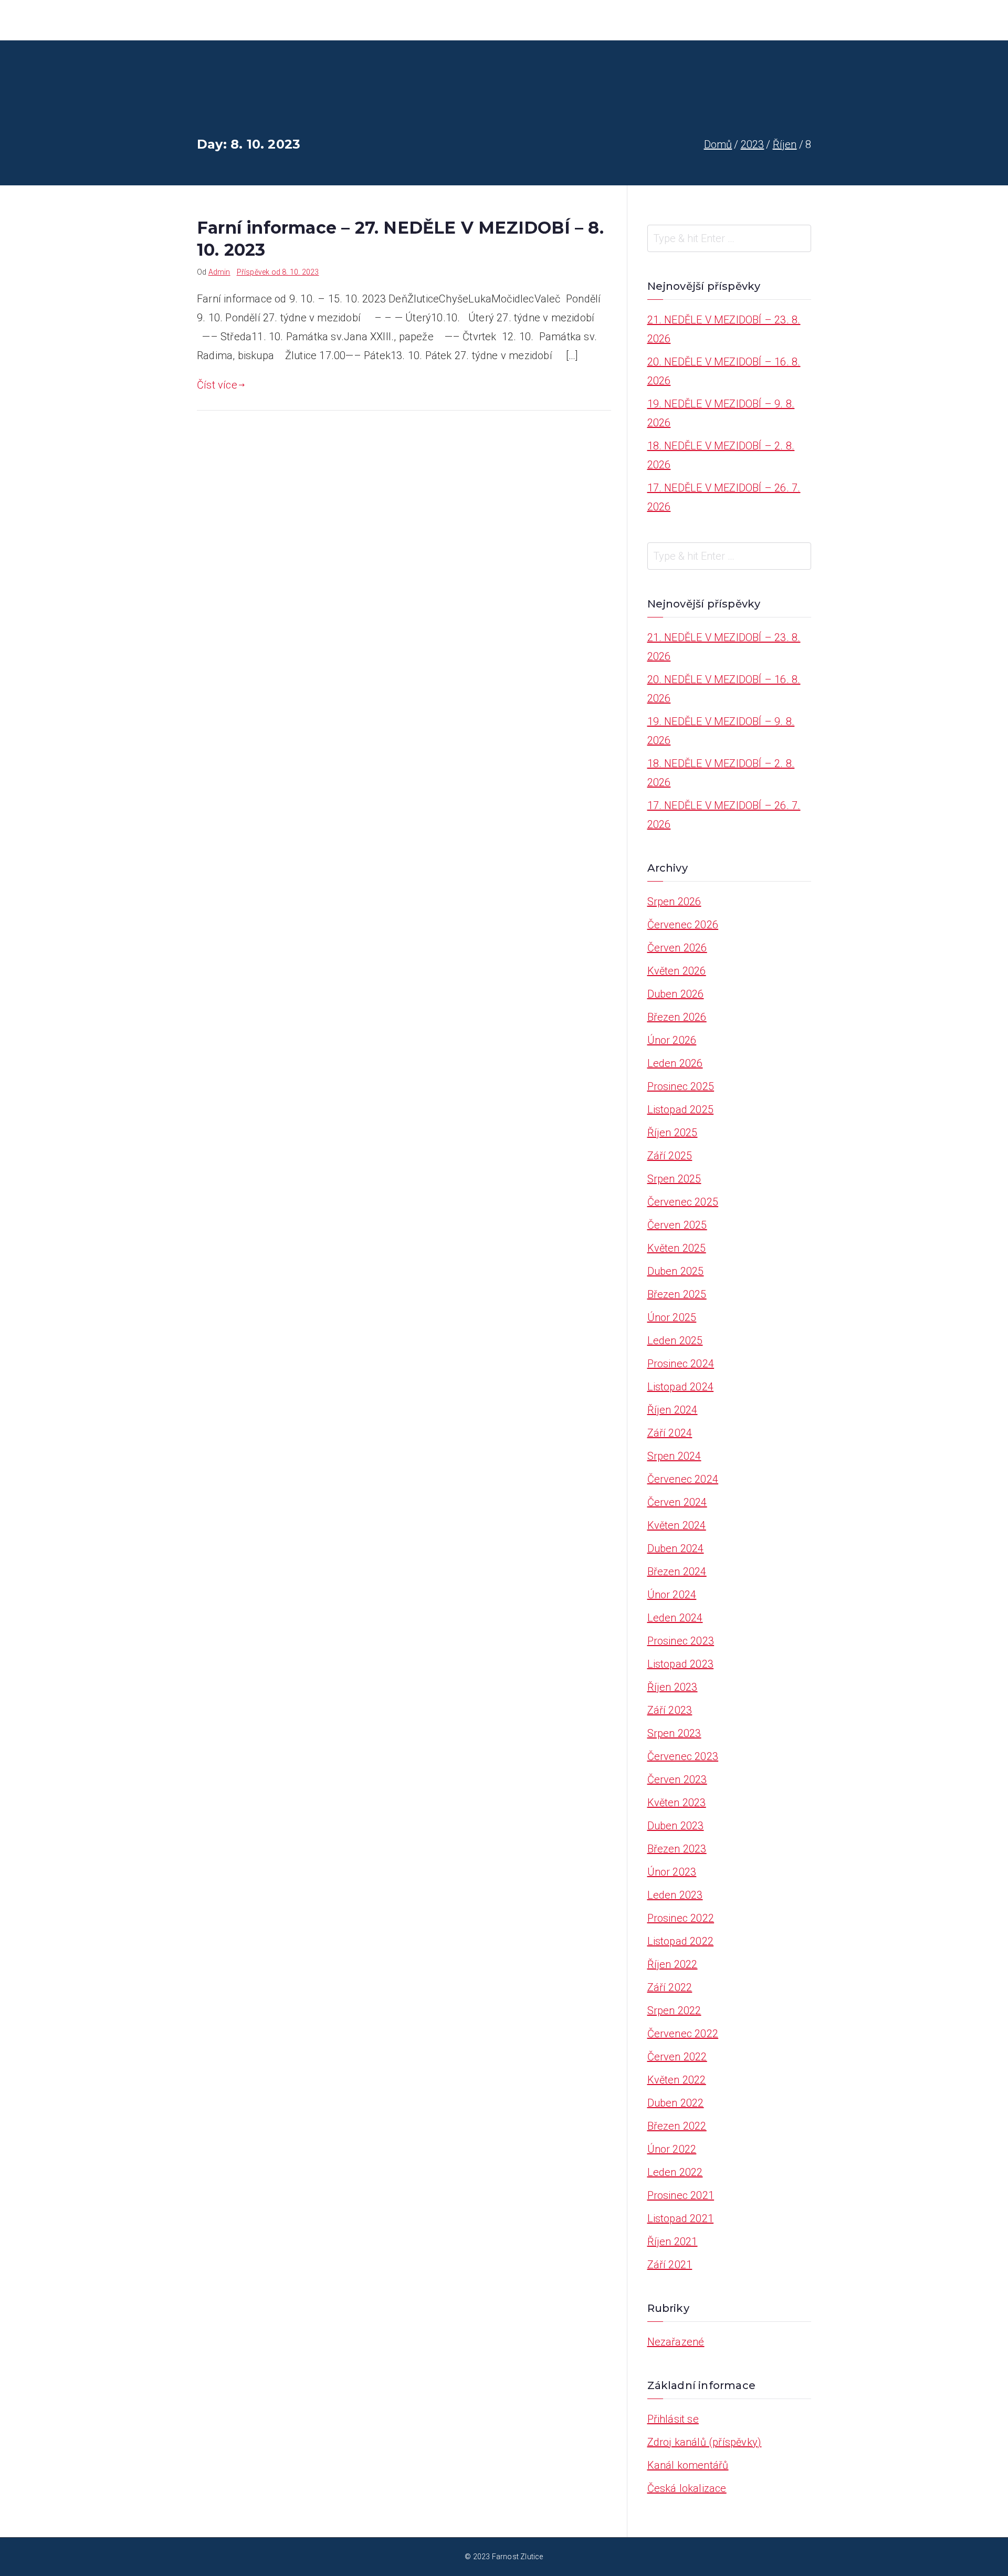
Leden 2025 (675, 1341)
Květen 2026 (677, 971)
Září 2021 (670, 2265)
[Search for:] (729, 238)
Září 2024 (670, 1433)
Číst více (217, 385)
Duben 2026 (676, 994)
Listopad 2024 (681, 1387)
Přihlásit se (673, 2419)
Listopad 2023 (681, 1664)
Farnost (570, 20)
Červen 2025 (677, 1225)
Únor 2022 (672, 2149)
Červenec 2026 (683, 925)
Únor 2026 (672, 1040)
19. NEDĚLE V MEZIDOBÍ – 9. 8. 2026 (721, 413)
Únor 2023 (672, 1872)
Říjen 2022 (673, 1964)
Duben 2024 (676, 1548)
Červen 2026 (677, 948)
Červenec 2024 (683, 1479)
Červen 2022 (677, 2057)
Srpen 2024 (674, 1456)
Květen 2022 (677, 2080)
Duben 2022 (676, 2103)
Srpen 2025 (674, 1179)
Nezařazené (676, 2342)
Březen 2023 (677, 1849)
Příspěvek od (278, 272)
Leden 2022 (675, 2172)
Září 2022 (670, 1987)
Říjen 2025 (673, 1133)
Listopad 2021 (681, 2218)
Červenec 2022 (683, 2034)
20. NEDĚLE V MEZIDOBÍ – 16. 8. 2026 (724, 371)
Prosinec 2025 (681, 1086)
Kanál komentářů (688, 2465)
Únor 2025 (672, 1317)
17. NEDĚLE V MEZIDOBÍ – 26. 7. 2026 (724, 497)
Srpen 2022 (674, 2010)
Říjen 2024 (673, 1410)
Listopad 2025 (681, 1109)
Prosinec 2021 (681, 2195)
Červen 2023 (677, 1779)
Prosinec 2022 (681, 1918)
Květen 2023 (677, 1803)
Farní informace (502, 20)
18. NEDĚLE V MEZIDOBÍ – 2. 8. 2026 (721, 455)
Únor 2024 (672, 1595)
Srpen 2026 (674, 902)
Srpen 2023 (674, 1733)
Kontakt (793, 20)
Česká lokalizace (687, 2488)
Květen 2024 (677, 1525)
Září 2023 (670, 1710)
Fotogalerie (629, 20)
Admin (219, 272)
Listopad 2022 (681, 1941)
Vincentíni (738, 20)
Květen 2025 (677, 1248)
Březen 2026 (677, 1017)
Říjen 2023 (673, 1687)
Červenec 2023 (683, 1756)
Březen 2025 (677, 1294)
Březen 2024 (677, 1572)
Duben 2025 (676, 1271)
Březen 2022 (677, 2126)
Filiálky (686, 20)
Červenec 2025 (683, 1202)
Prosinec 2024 (681, 1364)
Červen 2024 (677, 1502)
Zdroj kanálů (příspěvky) (705, 2442)
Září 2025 (670, 1156)
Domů (439, 20)
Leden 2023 (675, 1895)
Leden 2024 (675, 1618)
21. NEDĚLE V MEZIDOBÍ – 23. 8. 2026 (724, 329)
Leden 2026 (675, 1063)
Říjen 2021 (673, 2242)
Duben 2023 (676, 1826)
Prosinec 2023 (681, 1641)
